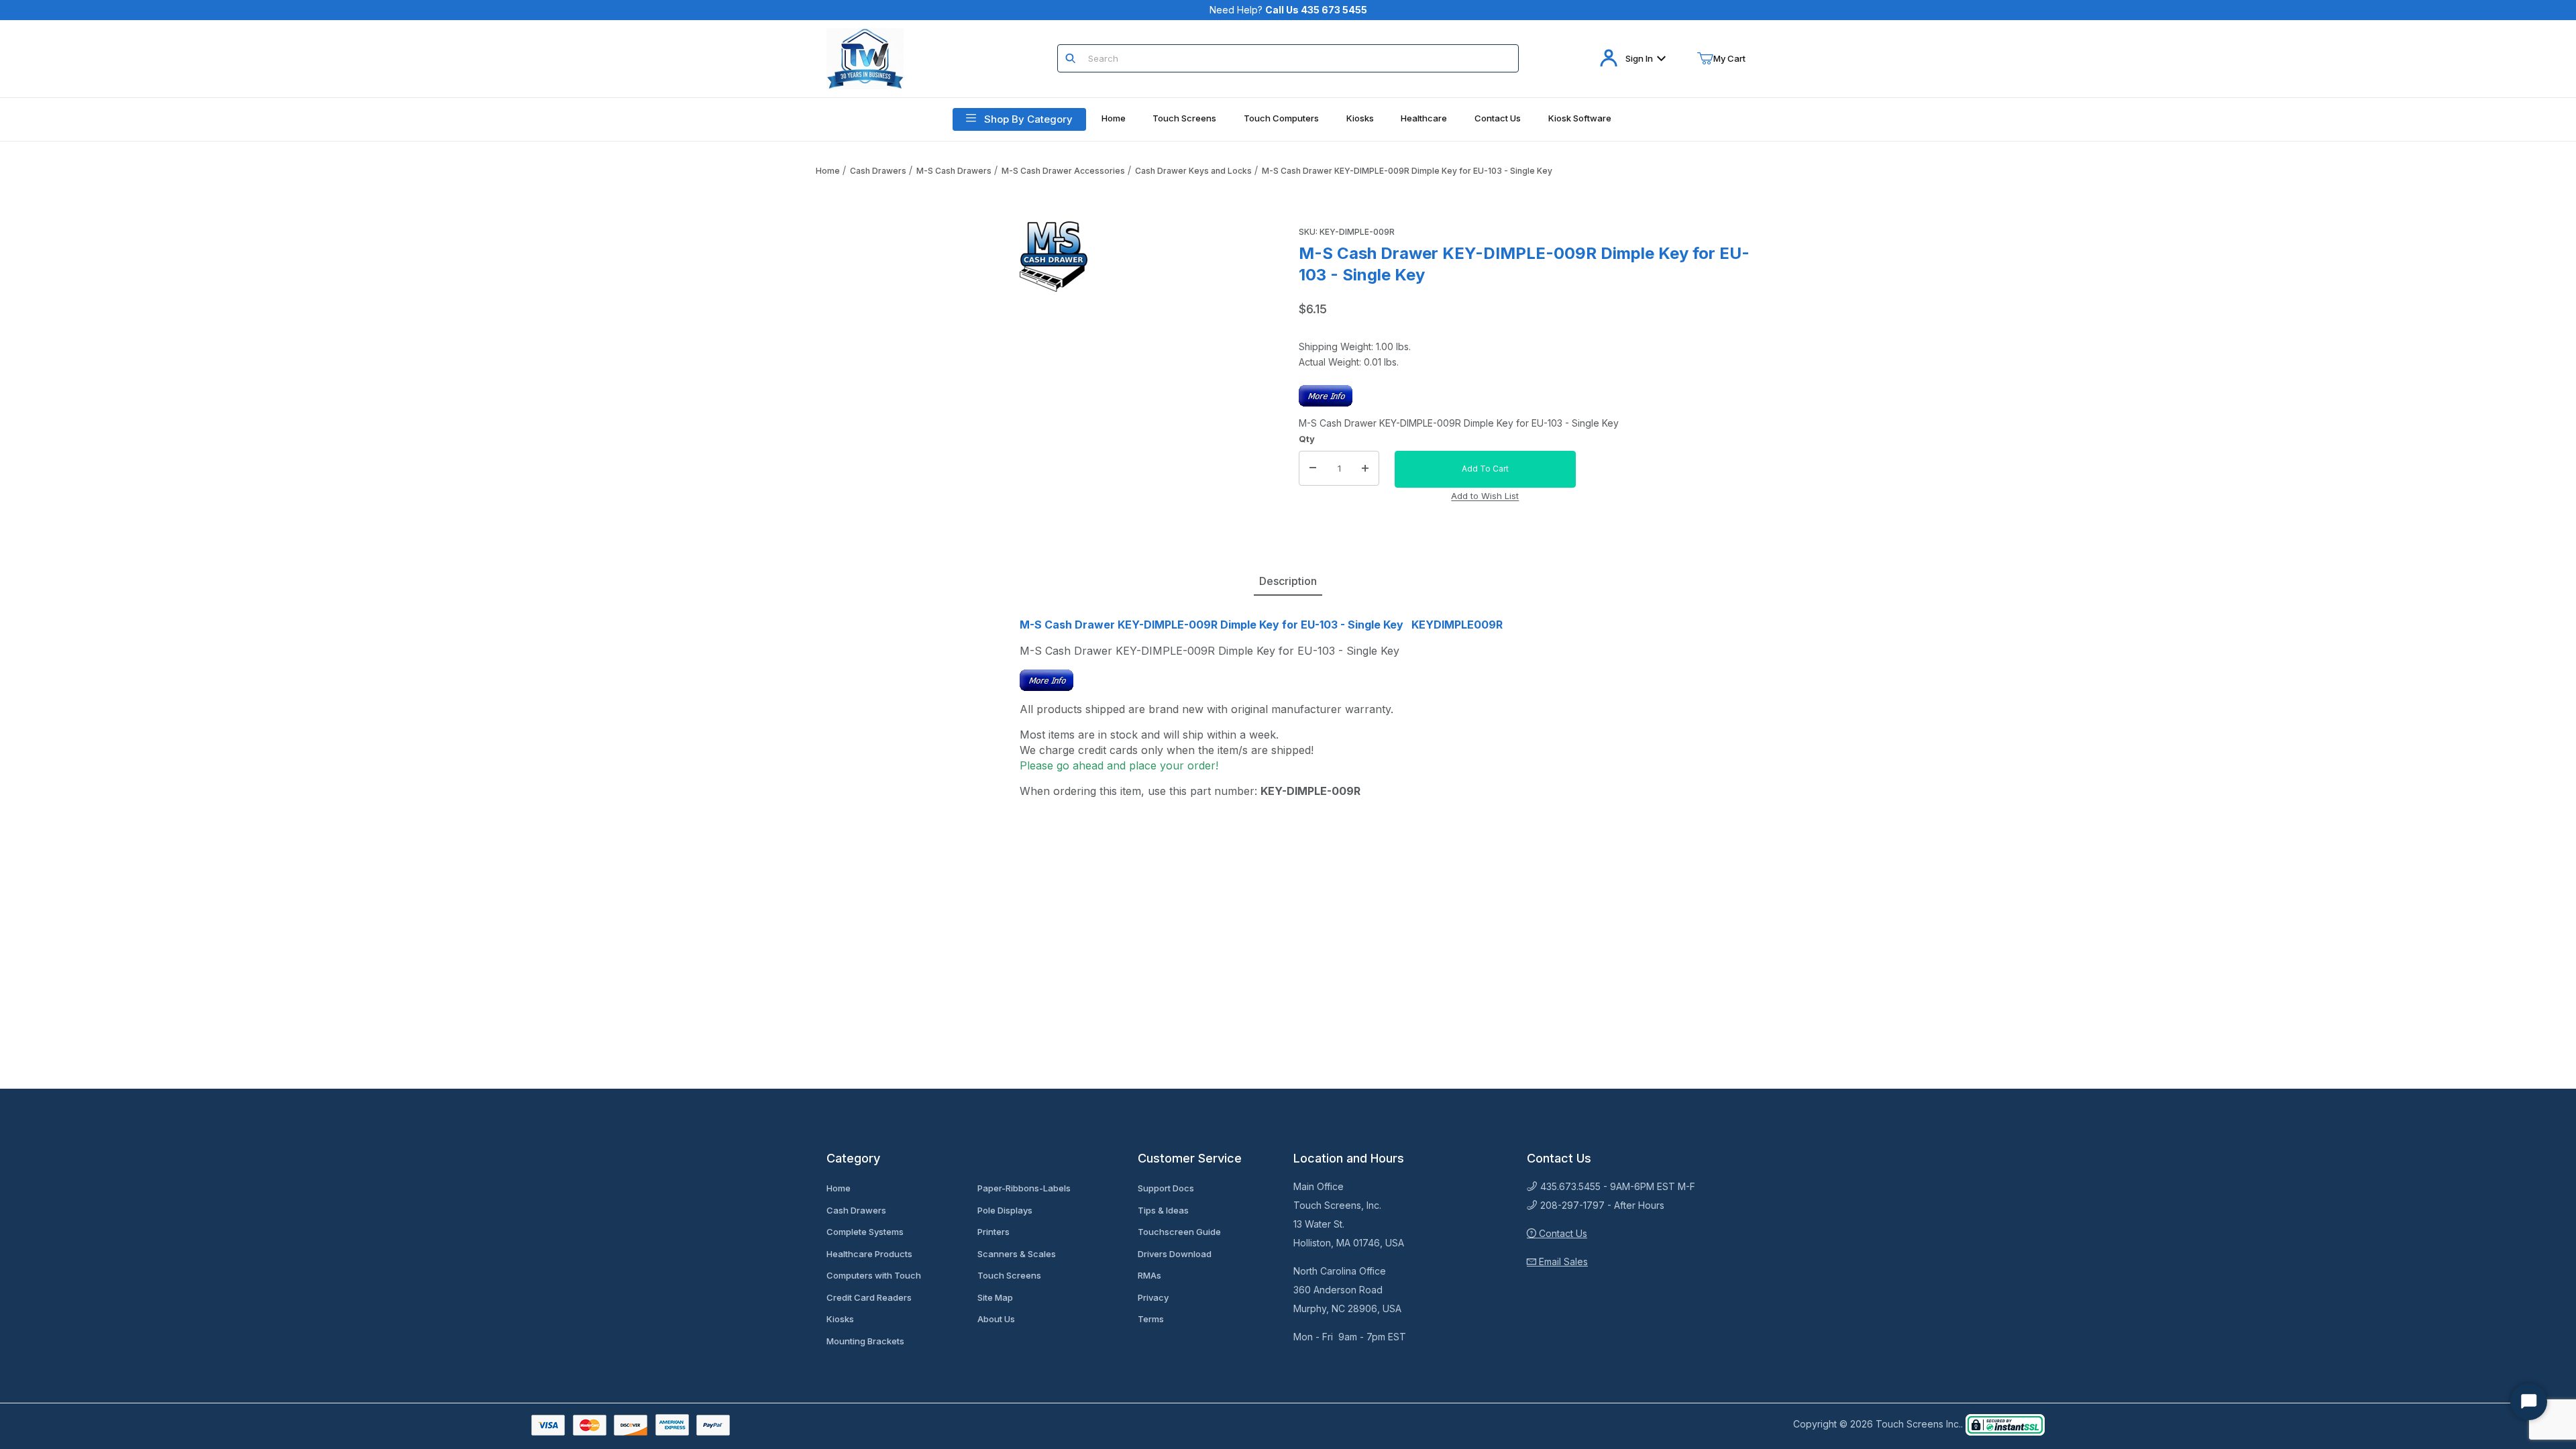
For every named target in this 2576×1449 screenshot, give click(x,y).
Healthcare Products (869, 1254)
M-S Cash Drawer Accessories (1063, 171)
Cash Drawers (878, 171)
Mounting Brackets (865, 1341)
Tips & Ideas (1163, 1210)
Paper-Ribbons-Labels (1024, 1188)
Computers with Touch (874, 1275)
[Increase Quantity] (1365, 468)
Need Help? (1288, 10)
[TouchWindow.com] (865, 57)
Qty (1307, 439)
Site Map (995, 1297)
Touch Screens (1009, 1275)
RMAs (1149, 1275)
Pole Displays (1005, 1210)
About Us (996, 1319)
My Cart (1729, 58)
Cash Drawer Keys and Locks (1193, 171)
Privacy (1153, 1297)
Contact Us (1562, 1233)
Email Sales (1562, 1262)
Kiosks (840, 1319)
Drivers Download (1175, 1254)
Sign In (1639, 58)
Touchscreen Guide (1179, 1232)
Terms (1151, 1319)
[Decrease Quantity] (1313, 468)
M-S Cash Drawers (954, 171)
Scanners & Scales (1017, 1254)
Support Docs (1166, 1188)
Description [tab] (1288, 581)
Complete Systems (865, 1232)
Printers (994, 1232)
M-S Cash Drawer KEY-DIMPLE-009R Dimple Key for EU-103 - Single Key (1407, 171)
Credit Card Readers (869, 1297)
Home (828, 171)
